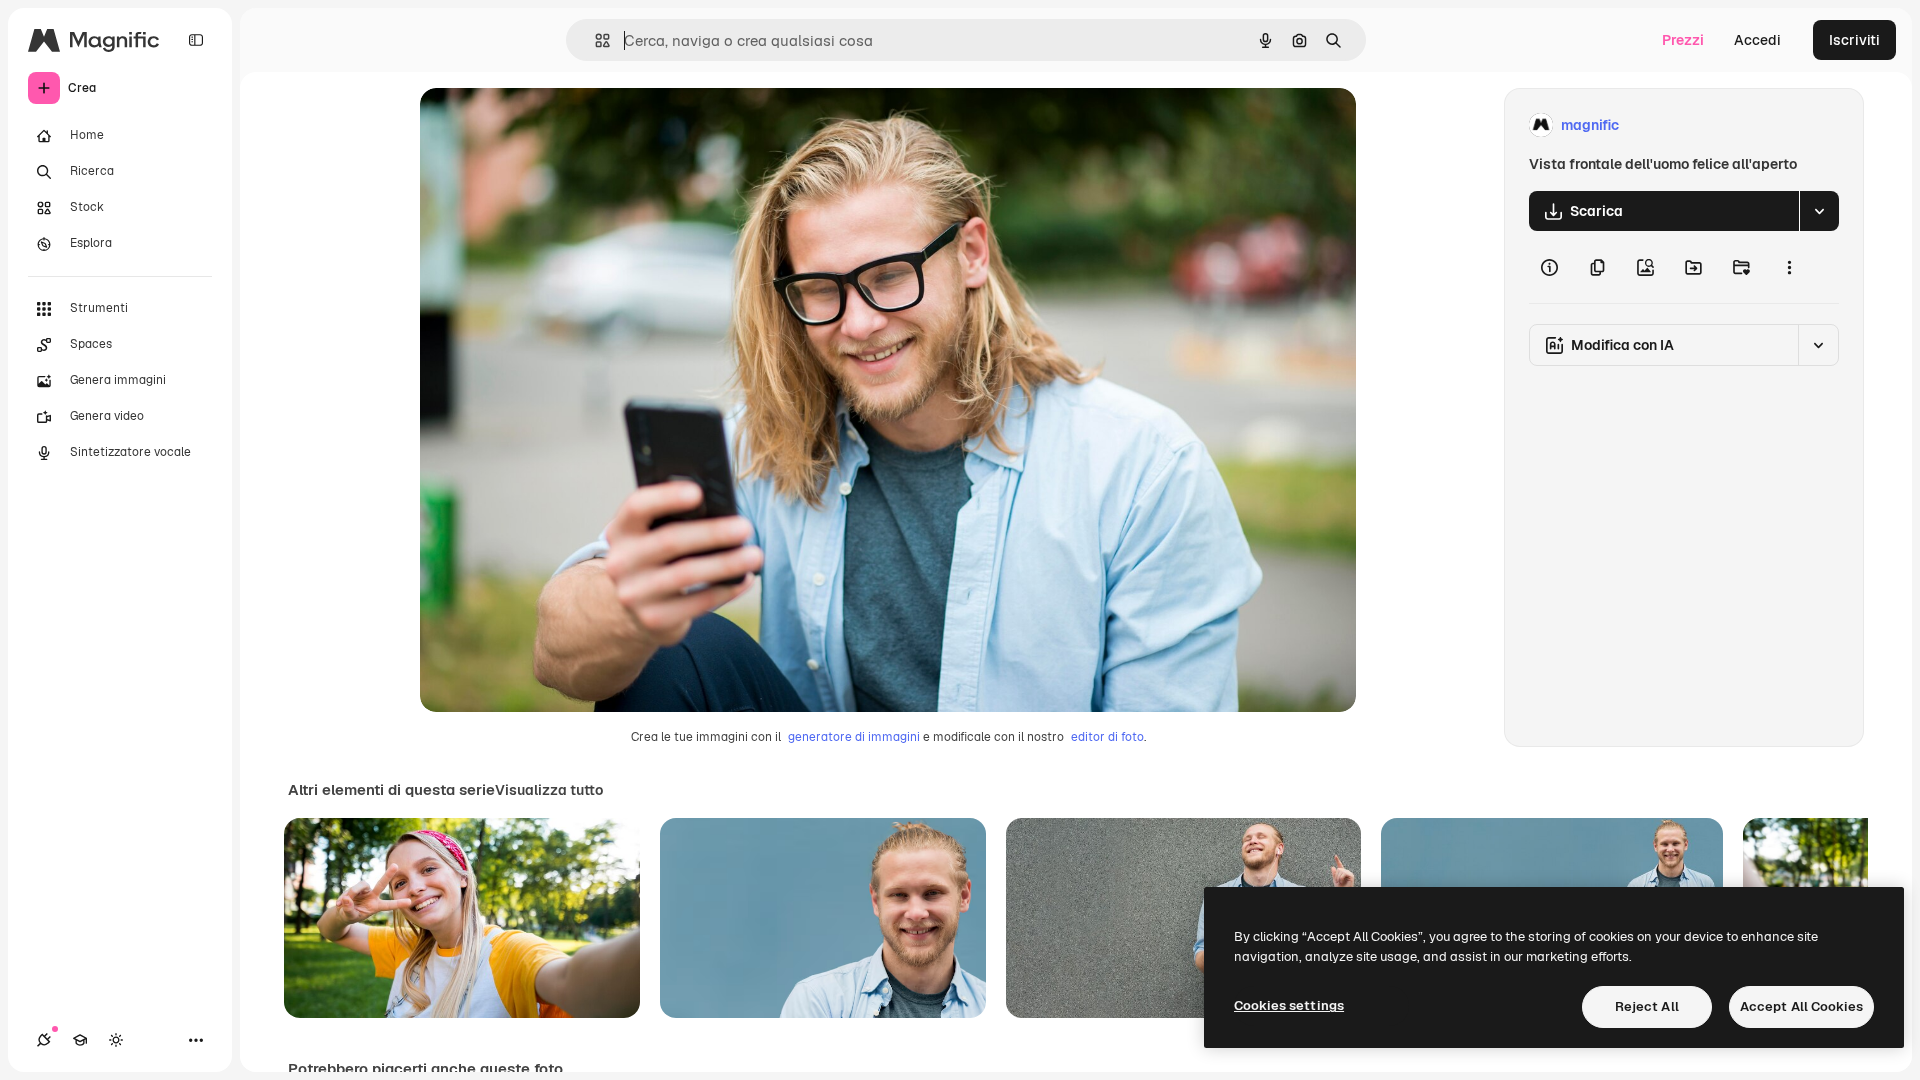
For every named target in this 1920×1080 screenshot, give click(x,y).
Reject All (1647, 1006)
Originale (552, 125)
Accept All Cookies (1801, 1006)
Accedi (1757, 40)
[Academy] (80, 1040)
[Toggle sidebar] (196, 40)
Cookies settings (1289, 1005)
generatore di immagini (854, 737)
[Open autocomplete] (594, 40)
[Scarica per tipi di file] (1819, 211)
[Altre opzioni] (1789, 267)
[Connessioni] (44, 1040)
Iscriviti (1854, 40)
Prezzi (1683, 40)
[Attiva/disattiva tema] (116, 1040)
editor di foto (1107, 737)
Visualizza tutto (549, 790)
